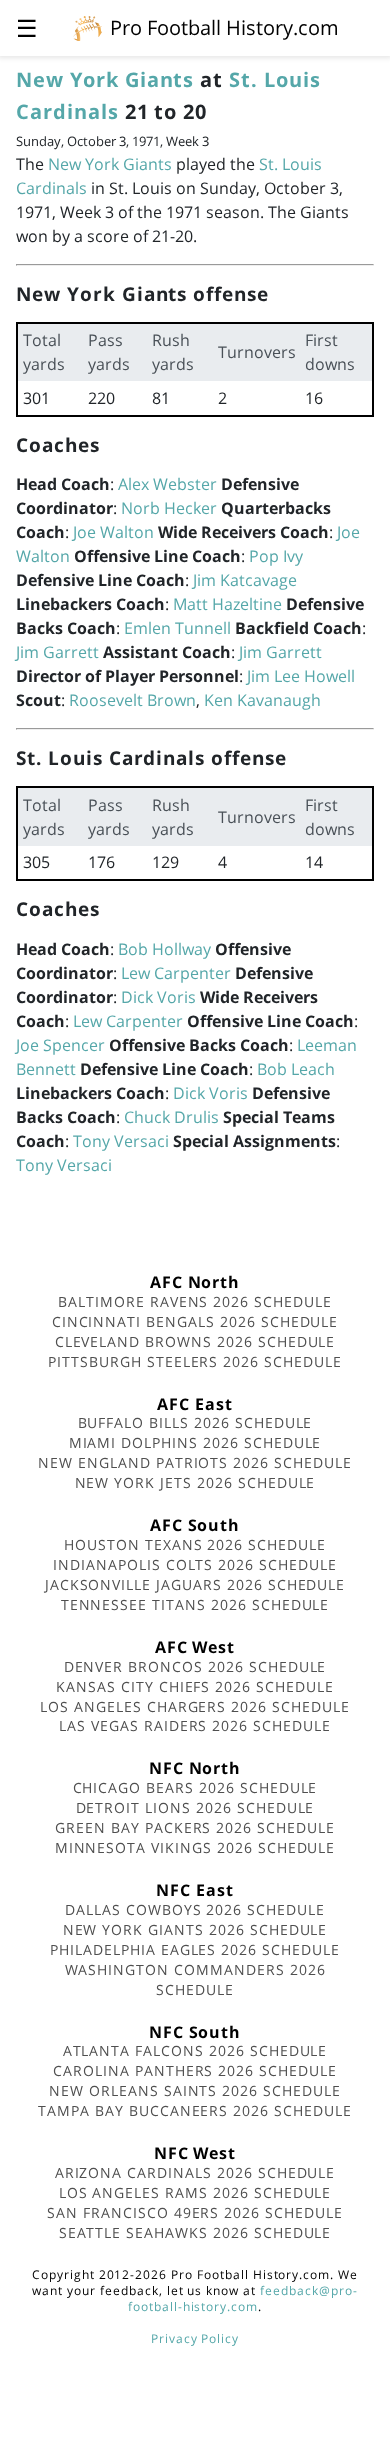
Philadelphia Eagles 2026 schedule (195, 1949)
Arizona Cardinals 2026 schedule (195, 2172)
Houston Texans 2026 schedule (195, 1544)
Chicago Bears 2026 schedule (195, 1787)
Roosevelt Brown (132, 700)
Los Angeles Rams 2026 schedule (195, 2192)
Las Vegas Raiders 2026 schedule (195, 1725)
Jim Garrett (57, 652)
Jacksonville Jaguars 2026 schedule (195, 1584)
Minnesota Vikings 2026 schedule (195, 1847)
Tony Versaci (121, 1141)
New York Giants (105, 79)
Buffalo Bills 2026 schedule (195, 1422)
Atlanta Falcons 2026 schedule (195, 2050)
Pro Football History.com (224, 27)
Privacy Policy (195, 2338)
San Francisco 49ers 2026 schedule (195, 2212)
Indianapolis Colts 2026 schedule (195, 1564)
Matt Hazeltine (227, 604)
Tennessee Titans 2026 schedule (195, 1604)
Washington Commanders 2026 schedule (195, 1979)
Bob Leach (296, 1069)
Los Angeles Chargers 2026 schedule (195, 1706)
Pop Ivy (276, 556)
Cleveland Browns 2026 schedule (195, 1341)
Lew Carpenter (176, 973)
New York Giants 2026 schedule (195, 1929)
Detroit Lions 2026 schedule (195, 1807)
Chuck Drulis (171, 1117)
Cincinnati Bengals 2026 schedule (195, 1321)
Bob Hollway (164, 949)
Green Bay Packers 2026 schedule (195, 1827)
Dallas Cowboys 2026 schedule (195, 1909)
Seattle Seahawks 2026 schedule (195, 2232)
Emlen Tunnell (177, 628)
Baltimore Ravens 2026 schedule (195, 1301)
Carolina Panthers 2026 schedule (195, 2070)
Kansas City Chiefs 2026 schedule (195, 1686)
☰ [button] (27, 27)
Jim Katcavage (245, 580)
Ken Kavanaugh (262, 700)
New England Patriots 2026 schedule (195, 1462)
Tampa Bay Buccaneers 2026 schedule (195, 2110)
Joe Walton (113, 532)
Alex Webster (167, 484)
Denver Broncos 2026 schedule (195, 1666)
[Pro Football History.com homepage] (88, 27)
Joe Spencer (60, 1045)
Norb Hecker (169, 508)
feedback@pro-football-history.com (243, 2298)
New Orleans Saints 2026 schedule (195, 2090)
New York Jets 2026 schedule (195, 1482)
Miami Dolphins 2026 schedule (195, 1442)
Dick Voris (158, 997)
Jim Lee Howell (301, 676)
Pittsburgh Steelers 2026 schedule (195, 1361)
